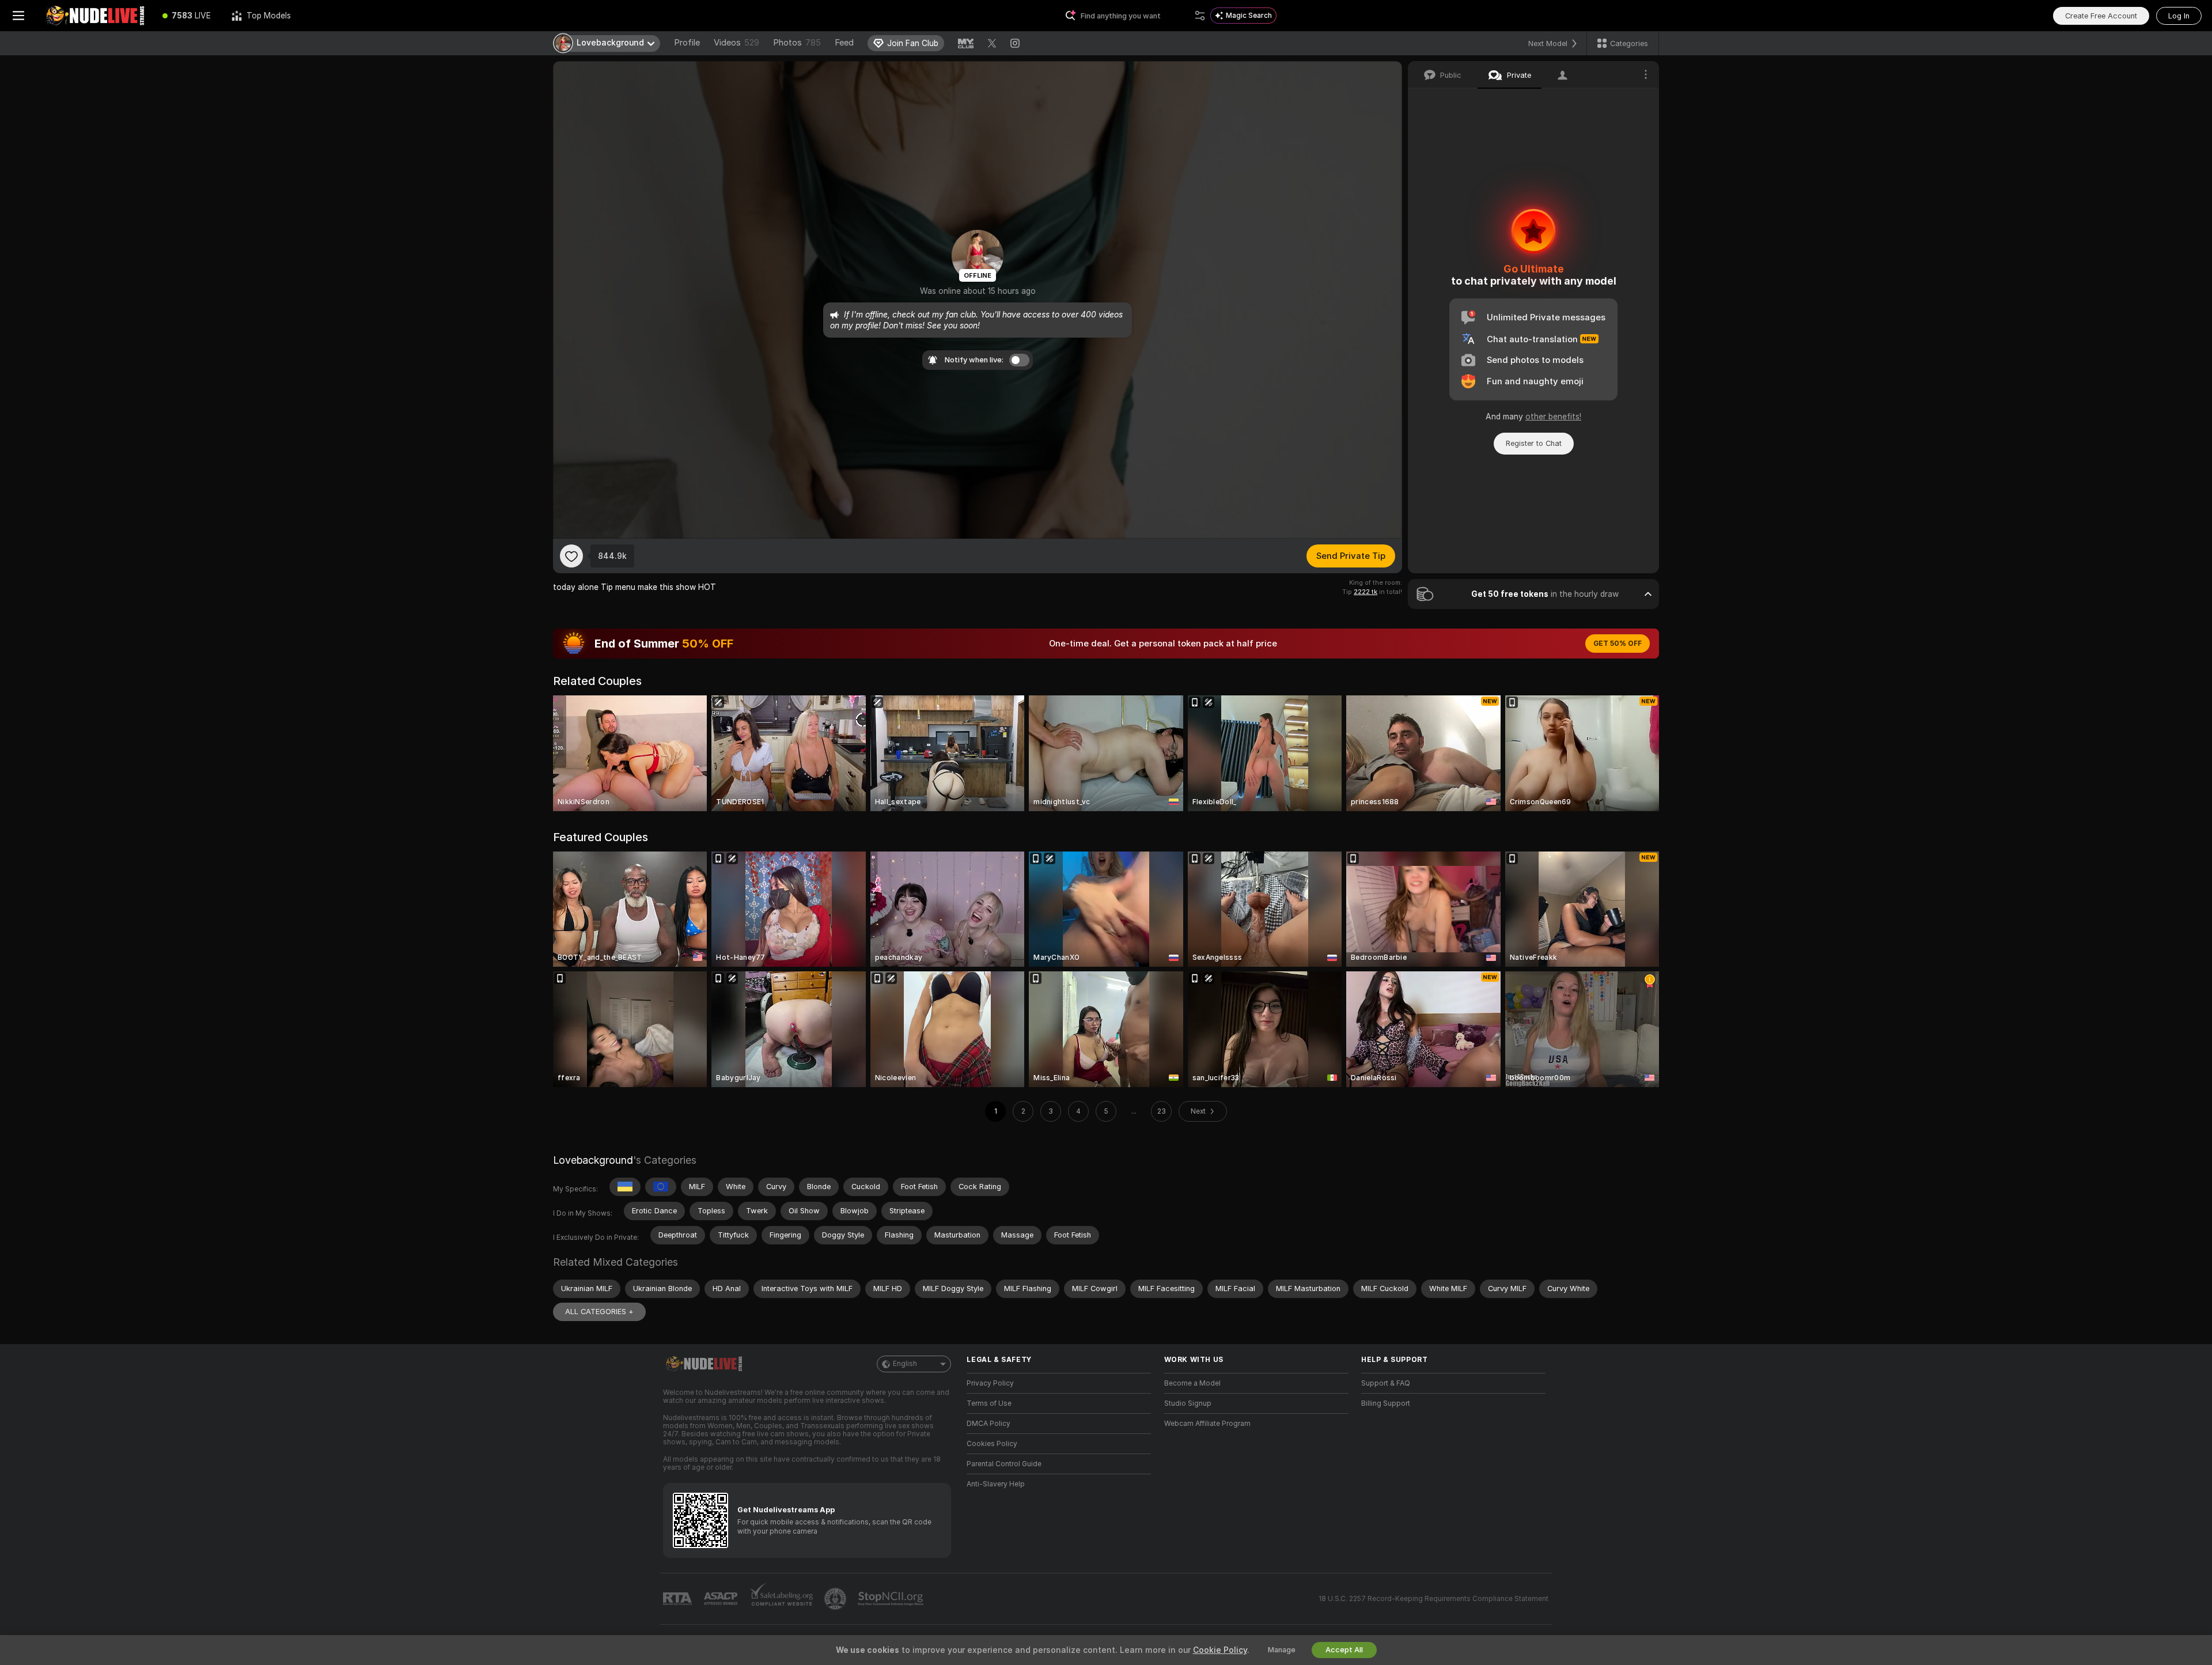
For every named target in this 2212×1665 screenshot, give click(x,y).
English (905, 1364)
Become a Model (1192, 1383)
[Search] (1200, 16)
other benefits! (1553, 417)
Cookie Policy (1220, 1650)
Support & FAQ (1386, 1383)
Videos (736, 43)
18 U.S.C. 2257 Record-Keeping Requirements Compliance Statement (1433, 1599)
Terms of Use (989, 1403)
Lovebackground (593, 1160)
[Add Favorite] (571, 556)
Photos (797, 43)
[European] (661, 1187)
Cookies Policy (992, 1444)
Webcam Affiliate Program (1207, 1424)
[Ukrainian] (625, 1187)
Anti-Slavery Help (996, 1484)
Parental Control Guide (1004, 1464)
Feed (844, 43)
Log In (2179, 16)
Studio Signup (1188, 1403)
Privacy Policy (990, 1383)
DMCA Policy (988, 1424)
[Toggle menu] (18, 16)
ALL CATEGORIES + (599, 1312)
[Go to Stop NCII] (892, 1599)
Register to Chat (1534, 443)
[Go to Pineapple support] (836, 1599)
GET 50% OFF (1618, 644)
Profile (687, 43)
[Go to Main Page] (94, 16)
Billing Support (1386, 1403)
